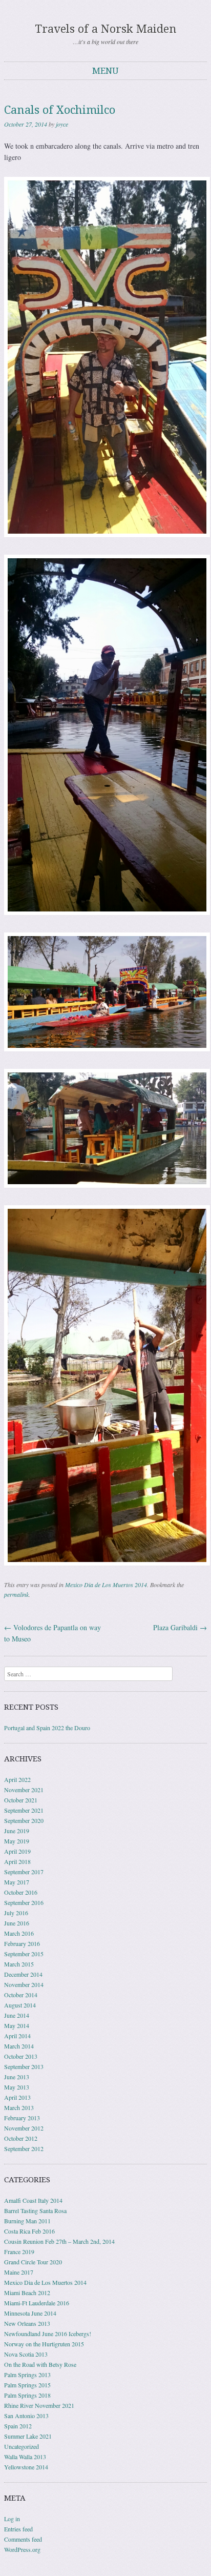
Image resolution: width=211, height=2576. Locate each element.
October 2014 (21, 1995)
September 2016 (24, 1902)
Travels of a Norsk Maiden (106, 29)
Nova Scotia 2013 (26, 2354)
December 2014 (23, 1974)
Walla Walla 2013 (25, 2457)
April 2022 (17, 1779)
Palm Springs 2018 (27, 2395)
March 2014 (19, 2046)
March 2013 (19, 2107)
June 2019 (17, 1831)
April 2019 (17, 1851)
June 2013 (17, 2077)
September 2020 (24, 1820)
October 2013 (21, 2056)
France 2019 (19, 2252)
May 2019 (17, 1841)
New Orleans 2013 (27, 2323)
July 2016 (16, 1913)
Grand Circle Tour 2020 (33, 2262)
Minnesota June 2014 (30, 2313)
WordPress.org (22, 2549)
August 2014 (20, 2005)
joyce (62, 124)
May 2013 (17, 2087)
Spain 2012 (18, 2426)
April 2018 (17, 1861)
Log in (12, 2519)
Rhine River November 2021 (39, 2405)
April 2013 (17, 2097)
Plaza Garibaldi (180, 1627)
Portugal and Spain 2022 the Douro (47, 1728)
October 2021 (21, 1800)
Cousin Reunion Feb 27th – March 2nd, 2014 (59, 2241)
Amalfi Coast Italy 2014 (33, 2200)
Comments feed (23, 2539)
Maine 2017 (19, 2272)
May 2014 (17, 2025)
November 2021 (24, 1790)
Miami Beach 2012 (27, 2293)
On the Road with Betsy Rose (40, 2364)
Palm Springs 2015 (27, 2385)
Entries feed (18, 2529)
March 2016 (19, 1933)
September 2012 (24, 2148)
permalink (16, 1594)
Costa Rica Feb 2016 (29, 2231)
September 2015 (24, 1954)
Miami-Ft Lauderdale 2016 (37, 2303)
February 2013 (22, 2118)
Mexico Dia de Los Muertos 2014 (106, 1585)
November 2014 (24, 1984)
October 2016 (21, 1892)
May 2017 (17, 1882)
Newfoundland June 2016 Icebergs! (48, 2334)
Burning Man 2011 (27, 2221)
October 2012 (21, 2138)
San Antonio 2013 (26, 2416)
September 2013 (24, 2066)
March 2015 (19, 1964)
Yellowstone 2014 (26, 2467)
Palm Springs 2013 (27, 2375)
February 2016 (22, 1943)
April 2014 (17, 2036)
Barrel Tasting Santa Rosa (35, 2210)
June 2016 (17, 1923)
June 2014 (17, 2015)
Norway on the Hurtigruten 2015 (44, 2344)
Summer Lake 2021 (28, 2436)
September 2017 (24, 1872)
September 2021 (24, 1810)
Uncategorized (22, 2446)
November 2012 (24, 2128)
